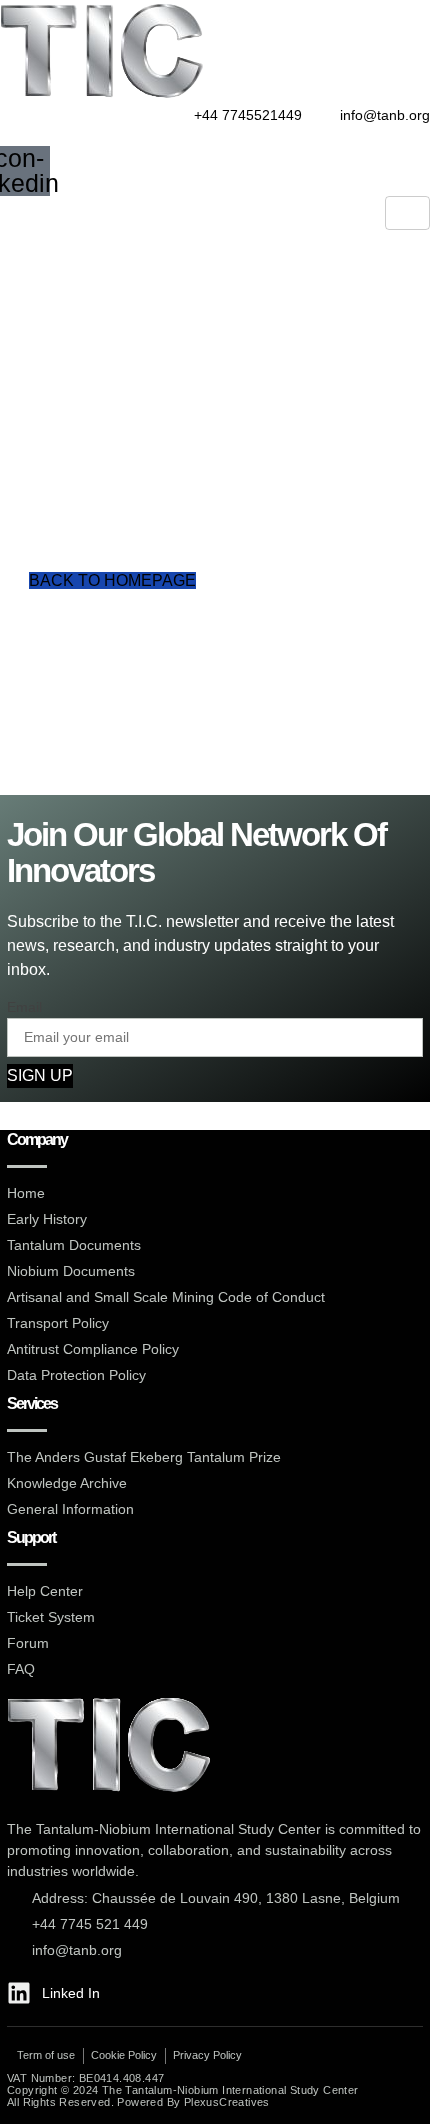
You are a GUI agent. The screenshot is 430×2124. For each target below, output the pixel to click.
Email (24, 1007)
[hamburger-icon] (407, 213)
